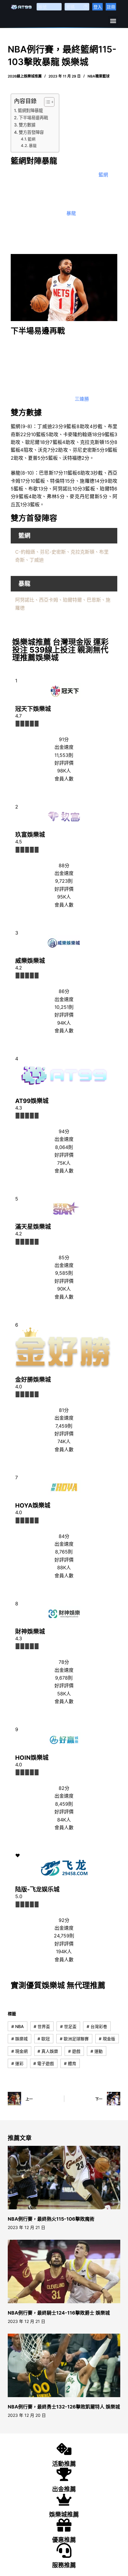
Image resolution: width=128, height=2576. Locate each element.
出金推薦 (64, 2489)
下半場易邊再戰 (33, 118)
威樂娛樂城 (30, 961)
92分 (64, 1920)
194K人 (64, 1951)
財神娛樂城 (30, 1632)
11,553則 (64, 755)
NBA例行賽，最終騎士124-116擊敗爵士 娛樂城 (59, 2313)
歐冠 (44, 2039)
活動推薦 (64, 2464)
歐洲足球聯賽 (74, 2039)
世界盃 (42, 2026)
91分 (64, 739)
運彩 (17, 2063)
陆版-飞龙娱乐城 (37, 1889)
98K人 (64, 771)
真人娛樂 (48, 2051)
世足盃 (68, 2026)
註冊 (111, 7)
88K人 (64, 1567)
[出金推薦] (64, 2474)
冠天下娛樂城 (33, 709)
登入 (98, 7)
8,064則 (64, 1147)
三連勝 (82, 399)
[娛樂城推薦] (64, 2500)
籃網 (32, 139)
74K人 (64, 1441)
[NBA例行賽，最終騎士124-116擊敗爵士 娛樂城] (64, 2271)
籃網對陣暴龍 (30, 110)
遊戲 (74, 2051)
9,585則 (64, 1273)
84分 (64, 1536)
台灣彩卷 (97, 2026)
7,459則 (64, 1426)
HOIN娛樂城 (32, 1758)
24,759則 (64, 1936)
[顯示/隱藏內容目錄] (46, 102)
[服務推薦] (64, 2550)
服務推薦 (64, 2565)
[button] (113, 21)
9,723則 (64, 881)
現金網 (19, 2051)
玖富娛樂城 (30, 835)
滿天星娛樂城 (33, 1227)
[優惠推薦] (64, 2525)
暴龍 (33, 145)
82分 (64, 1788)
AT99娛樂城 (32, 1101)
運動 (97, 2051)
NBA (18, 2026)
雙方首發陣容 (31, 132)
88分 (64, 865)
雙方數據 (27, 125)
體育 (70, 2063)
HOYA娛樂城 (33, 1505)
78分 (64, 1662)
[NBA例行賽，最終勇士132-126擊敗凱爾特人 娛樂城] (64, 2365)
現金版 (107, 2039)
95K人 (64, 897)
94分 (64, 1131)
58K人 (64, 1694)
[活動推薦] (64, 2449)
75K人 (64, 1163)
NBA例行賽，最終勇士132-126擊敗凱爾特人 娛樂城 (64, 2407)
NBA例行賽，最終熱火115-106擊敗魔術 (51, 2219)
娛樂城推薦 (64, 2515)
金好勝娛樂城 (33, 1380)
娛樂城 (19, 2039)
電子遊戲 (44, 2063)
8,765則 (64, 1552)
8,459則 (64, 1804)
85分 (64, 1257)
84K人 (64, 1820)
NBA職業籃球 (99, 76)
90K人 (64, 1289)
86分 (64, 991)
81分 (64, 1410)
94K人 (64, 1023)
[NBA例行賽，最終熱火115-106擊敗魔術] (64, 2178)
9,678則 (64, 1678)
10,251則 (64, 1007)
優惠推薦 (64, 2540)
